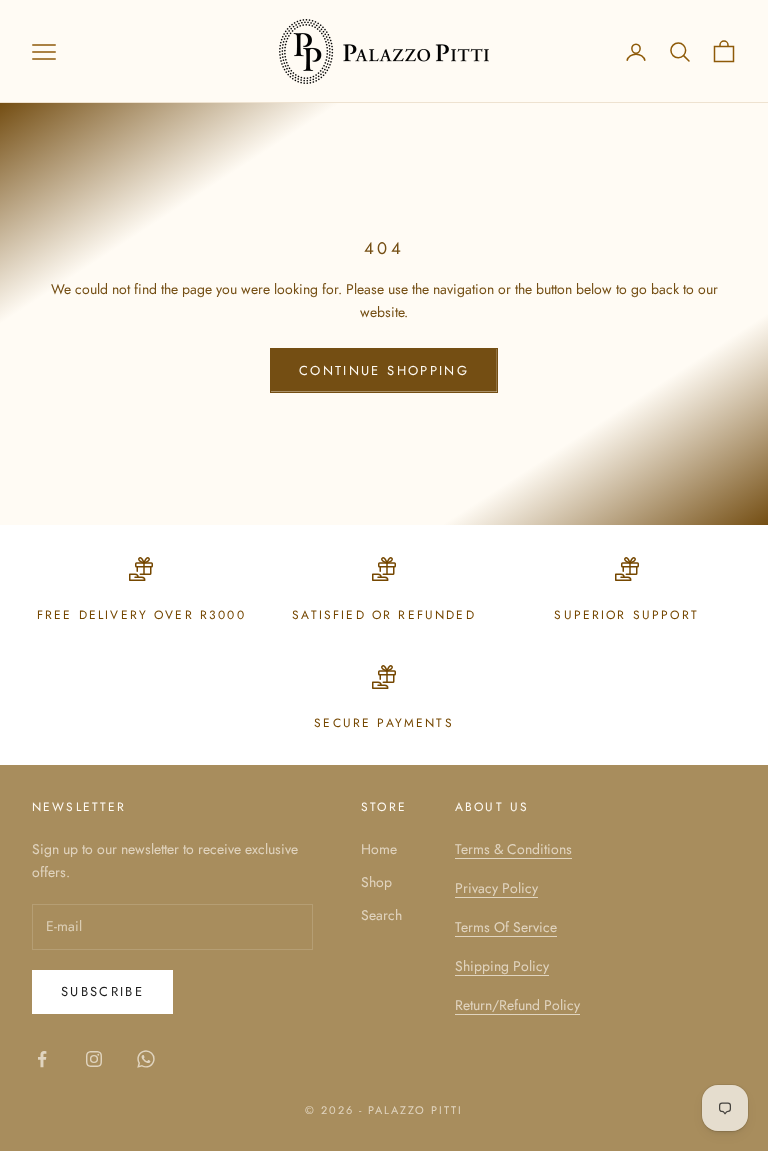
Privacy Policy (496, 888)
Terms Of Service (506, 927)
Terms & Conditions (513, 849)
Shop (376, 882)
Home (379, 849)
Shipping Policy (502, 966)
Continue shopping (384, 370)
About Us (492, 807)
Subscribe (102, 991)
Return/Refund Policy (517, 1005)
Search (381, 915)
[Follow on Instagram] (94, 1059)
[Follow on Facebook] (42, 1059)
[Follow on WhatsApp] (146, 1059)
